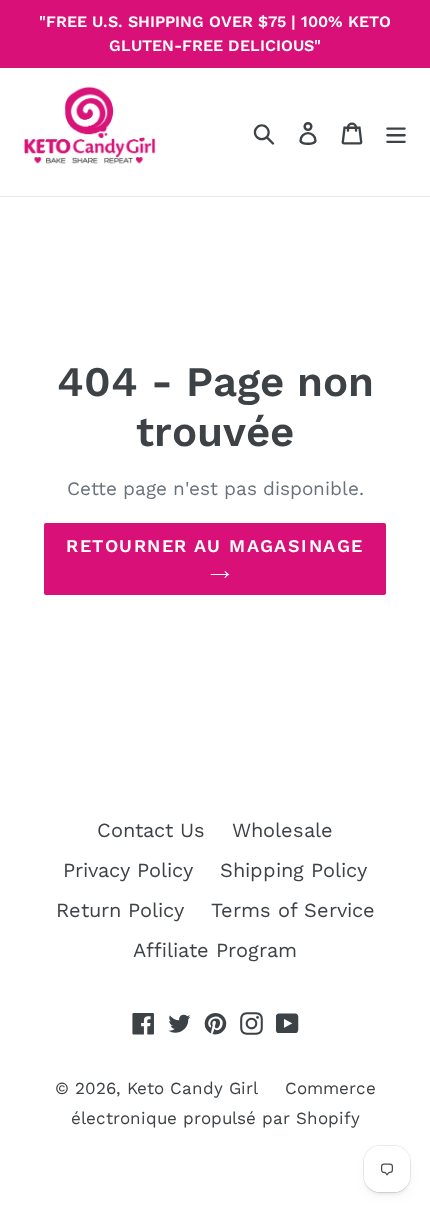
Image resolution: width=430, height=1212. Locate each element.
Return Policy (120, 910)
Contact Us (151, 830)
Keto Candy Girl (192, 1088)
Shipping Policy (293, 870)
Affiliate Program (215, 950)
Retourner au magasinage (214, 545)
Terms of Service (293, 910)
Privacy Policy (128, 870)
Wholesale (282, 830)
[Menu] (396, 132)
